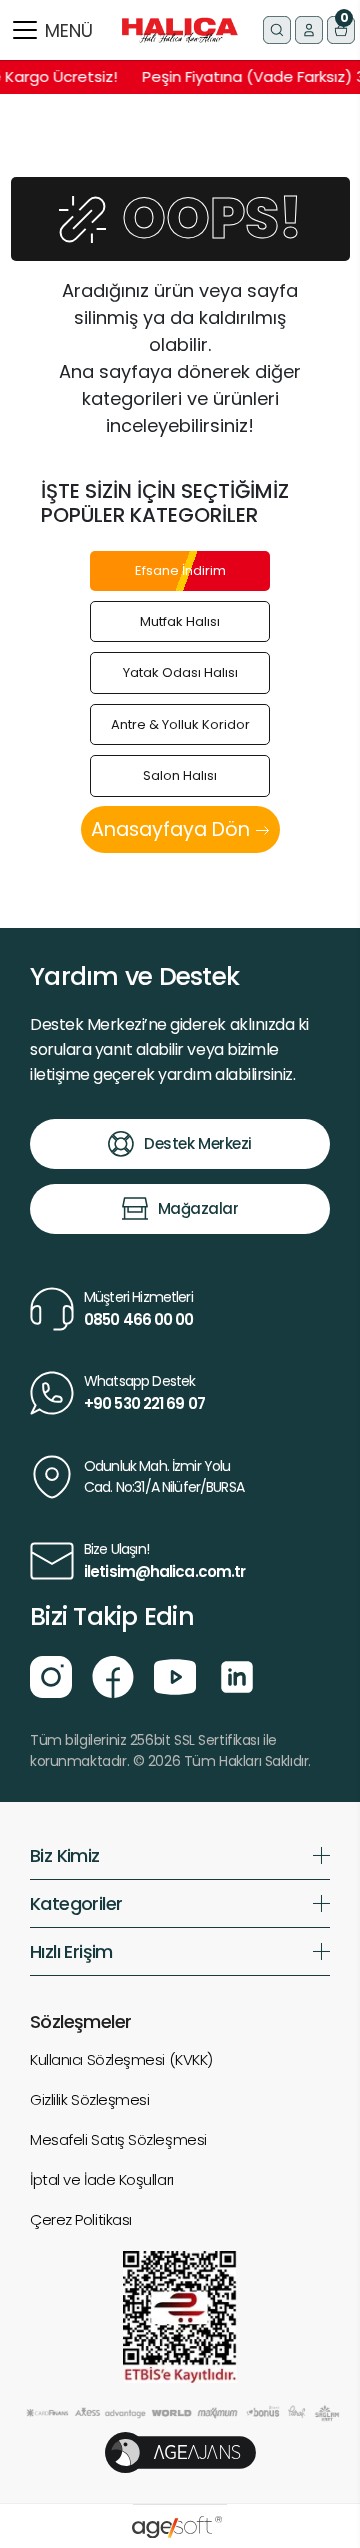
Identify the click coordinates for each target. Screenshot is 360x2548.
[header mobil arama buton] (277, 30)
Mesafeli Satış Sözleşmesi (118, 2139)
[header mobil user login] (309, 30)
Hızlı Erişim (71, 1951)
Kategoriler (76, 1903)
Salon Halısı (180, 775)
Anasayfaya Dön (173, 829)
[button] (341, 30)
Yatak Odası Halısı (180, 672)
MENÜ (69, 30)
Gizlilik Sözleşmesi (89, 2099)
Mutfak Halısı (180, 621)
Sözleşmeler (80, 2021)
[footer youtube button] (175, 1675)
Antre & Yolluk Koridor (180, 724)
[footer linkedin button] (237, 1675)
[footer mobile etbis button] (180, 2315)
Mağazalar (198, 1208)
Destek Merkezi (198, 1143)
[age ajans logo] (180, 2451)
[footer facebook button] (113, 1675)
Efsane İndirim (180, 570)
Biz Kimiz (65, 1855)
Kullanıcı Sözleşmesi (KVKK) (121, 2059)
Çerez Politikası (81, 2219)
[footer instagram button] (51, 1675)
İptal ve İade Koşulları (102, 2179)
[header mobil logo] (180, 29)
